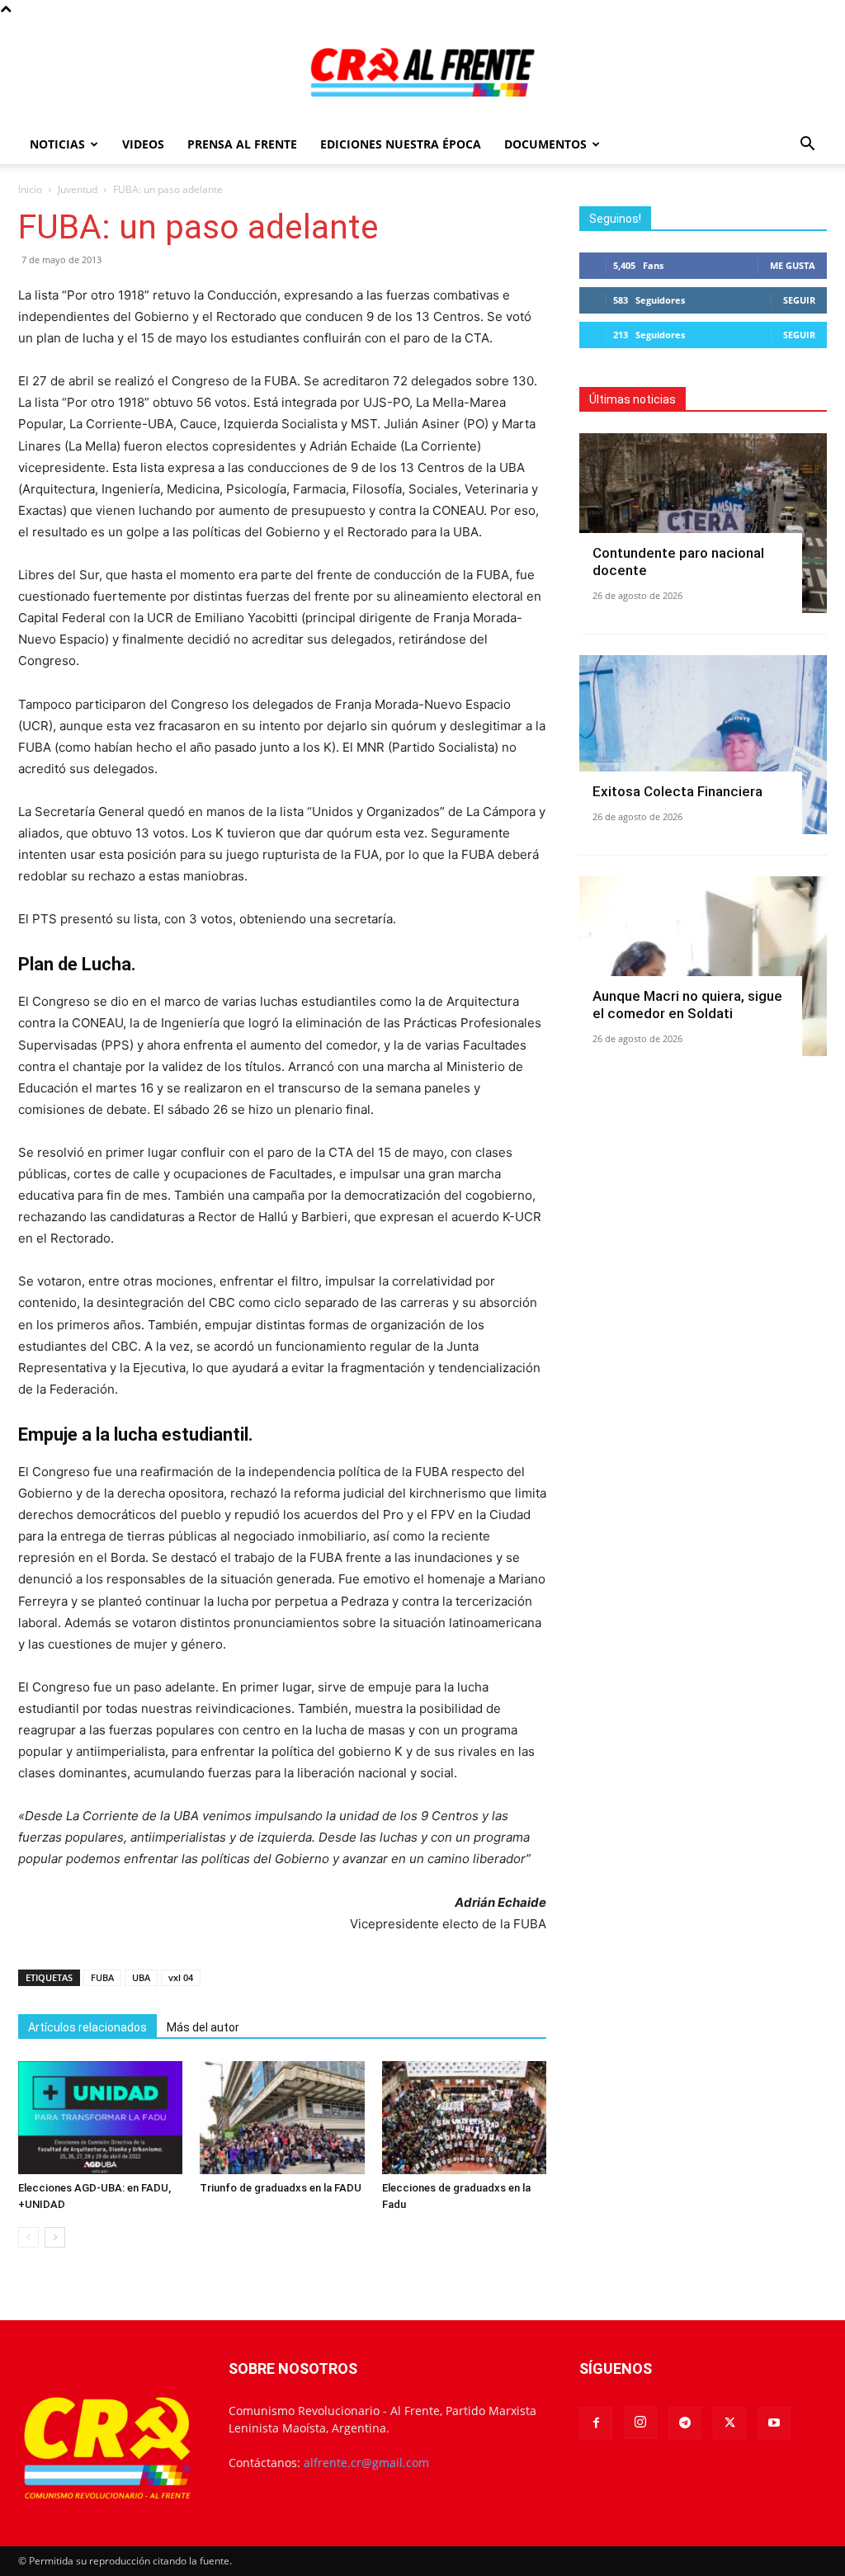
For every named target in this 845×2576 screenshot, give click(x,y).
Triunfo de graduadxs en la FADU (281, 2188)
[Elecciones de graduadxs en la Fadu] (464, 2118)
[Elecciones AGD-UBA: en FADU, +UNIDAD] (100, 2118)
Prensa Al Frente (242, 144)
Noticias (57, 144)
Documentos (545, 144)
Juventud (78, 189)
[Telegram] (685, 2423)
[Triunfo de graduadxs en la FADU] (282, 2118)
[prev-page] (28, 2237)
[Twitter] (729, 2423)
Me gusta (793, 265)
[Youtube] (774, 2423)
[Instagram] (640, 2423)
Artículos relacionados (87, 2027)
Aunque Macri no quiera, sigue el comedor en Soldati (687, 1005)
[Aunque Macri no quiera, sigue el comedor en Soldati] (703, 966)
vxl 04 (181, 1977)
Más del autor (203, 2027)
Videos (143, 144)
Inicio (30, 189)
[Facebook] (596, 2423)
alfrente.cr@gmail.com (366, 2463)
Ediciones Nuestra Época (401, 144)
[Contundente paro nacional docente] (703, 523)
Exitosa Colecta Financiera (677, 791)
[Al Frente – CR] (422, 72)
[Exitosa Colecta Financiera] (703, 745)
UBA (141, 1977)
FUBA (102, 1977)
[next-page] (55, 2237)
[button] (807, 146)
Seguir (799, 300)
